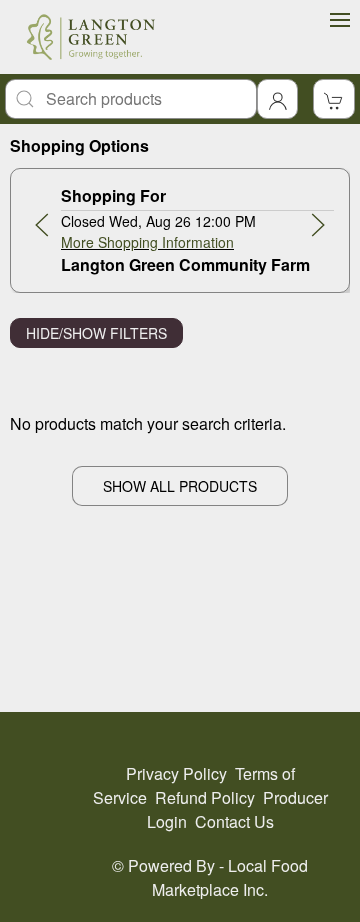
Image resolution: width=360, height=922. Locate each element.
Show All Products (180, 486)
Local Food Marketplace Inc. (230, 877)
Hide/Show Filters (96, 333)
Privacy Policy (176, 773)
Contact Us (234, 821)
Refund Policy (205, 797)
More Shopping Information (147, 242)
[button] (42, 225)
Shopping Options (79, 145)
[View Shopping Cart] (334, 99)
